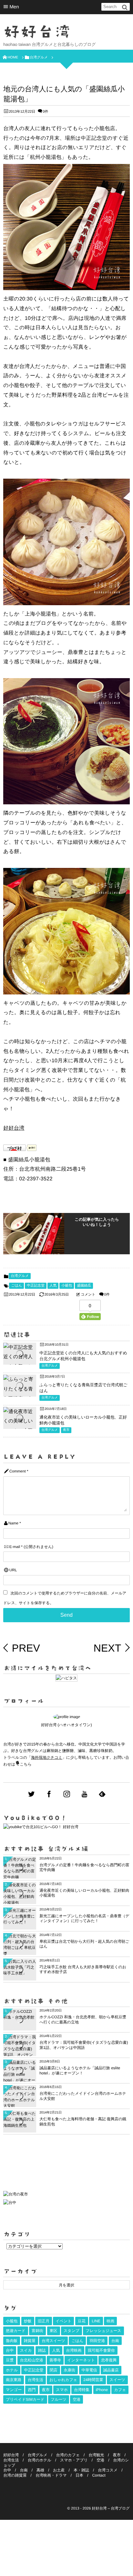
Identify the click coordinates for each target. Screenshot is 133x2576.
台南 (115, 2341)
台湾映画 (74, 2350)
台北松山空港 (32, 2360)
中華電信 (89, 2370)
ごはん (16, 1286)
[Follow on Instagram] (67, 1794)
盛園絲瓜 (84, 1286)
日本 (79, 2475)
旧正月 (44, 2321)
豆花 (82, 2321)
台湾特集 (82, 2390)
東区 (54, 2331)
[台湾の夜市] (15, 2196)
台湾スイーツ (53, 2341)
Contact (99, 2475)
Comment (18, 1471)
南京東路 (14, 2380)
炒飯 (28, 2321)
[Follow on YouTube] (85, 1794)
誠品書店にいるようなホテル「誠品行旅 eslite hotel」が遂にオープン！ (80, 2071)
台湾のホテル (40, 2460)
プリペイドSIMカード (25, 2399)
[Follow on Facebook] (49, 1794)
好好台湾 (37, 32)
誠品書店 (111, 2370)
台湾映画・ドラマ (51, 2475)
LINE (96, 2321)
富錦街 (37, 2331)
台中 (10, 2350)
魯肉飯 (12, 2341)
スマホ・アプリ (74, 2460)
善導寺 (55, 2360)
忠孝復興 (109, 2360)
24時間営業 (93, 2380)
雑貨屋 (30, 2341)
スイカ (26, 2350)
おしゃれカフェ (63, 2380)
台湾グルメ (20, 1276)
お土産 (59, 2470)
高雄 (40, 2470)
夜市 (66, 1430)
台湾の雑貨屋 (15, 2475)
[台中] (10, 2203)
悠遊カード (16, 2331)
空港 (77, 2399)
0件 (46, 112)
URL (13, 1570)
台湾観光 (96, 2455)
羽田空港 (97, 2341)
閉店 (54, 2370)
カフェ (120, 2390)
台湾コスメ (108, 2470)
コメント (88, 1295)
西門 (32, 2390)
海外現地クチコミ (47, 1757)
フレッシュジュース (103, 2331)
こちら (26, 1764)
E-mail (15, 1547)
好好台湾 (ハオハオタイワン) (66, 1725)
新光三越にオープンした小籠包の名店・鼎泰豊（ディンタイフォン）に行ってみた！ (84, 1919)
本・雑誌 (81, 2470)
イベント (63, 2321)
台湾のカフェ (68, 2455)
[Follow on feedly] (102, 1794)
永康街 (69, 2370)
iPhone (102, 2390)
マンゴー (14, 2390)
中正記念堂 (36, 1286)
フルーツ (59, 2399)
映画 (110, 2321)
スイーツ (117, 2380)
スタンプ (72, 2331)
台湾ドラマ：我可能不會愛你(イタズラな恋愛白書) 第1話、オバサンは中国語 (84, 2045)
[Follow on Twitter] (31, 1794)
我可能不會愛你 (101, 2350)
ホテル (12, 2370)
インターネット (81, 2360)
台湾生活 (36, 2380)
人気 (53, 1286)
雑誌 (42, 2350)
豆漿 (10, 2360)
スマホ (62, 2390)
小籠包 (67, 1286)
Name (13, 1523)
